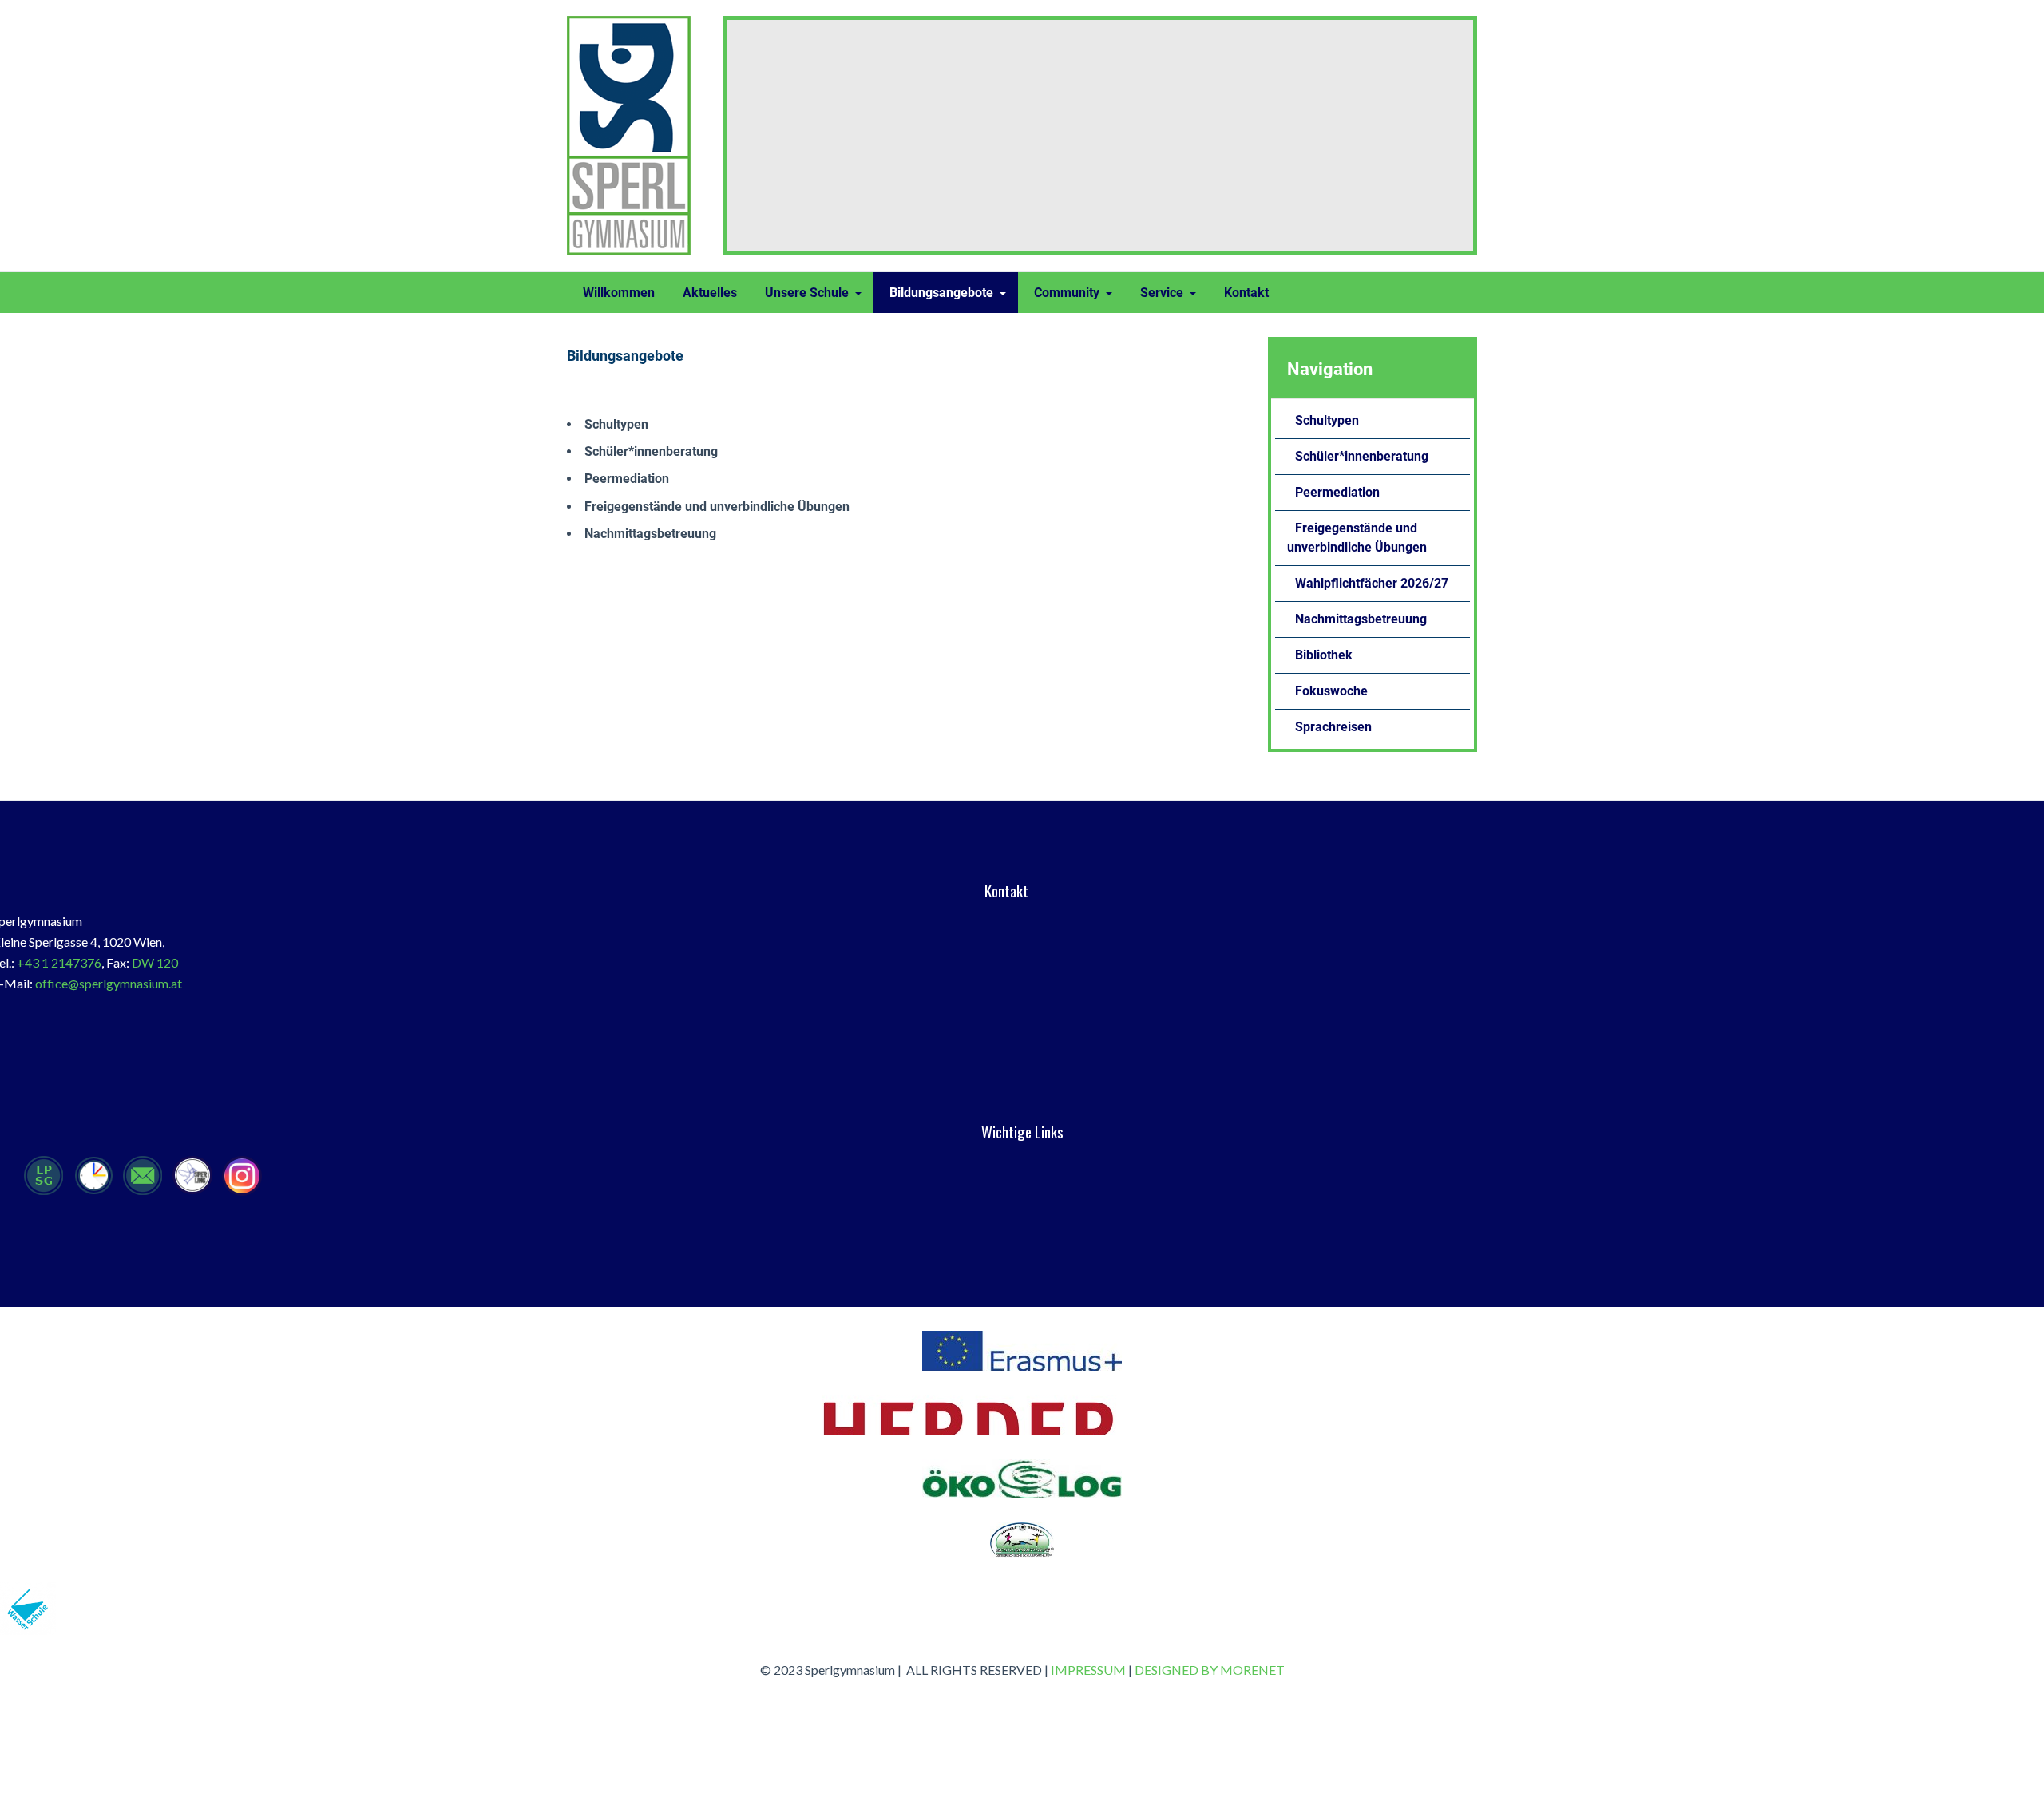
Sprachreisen (1333, 727)
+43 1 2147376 (59, 962)
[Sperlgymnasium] (633, 136)
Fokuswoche (1331, 691)
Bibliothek (1324, 655)
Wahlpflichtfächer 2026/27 (1372, 583)
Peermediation (627, 479)
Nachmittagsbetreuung (650, 534)
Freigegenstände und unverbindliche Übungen (717, 507)
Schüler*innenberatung (651, 451)
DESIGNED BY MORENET (1210, 1670)
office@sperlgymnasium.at (109, 983)
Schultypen (616, 424)
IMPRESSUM (1088, 1670)
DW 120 (155, 962)
